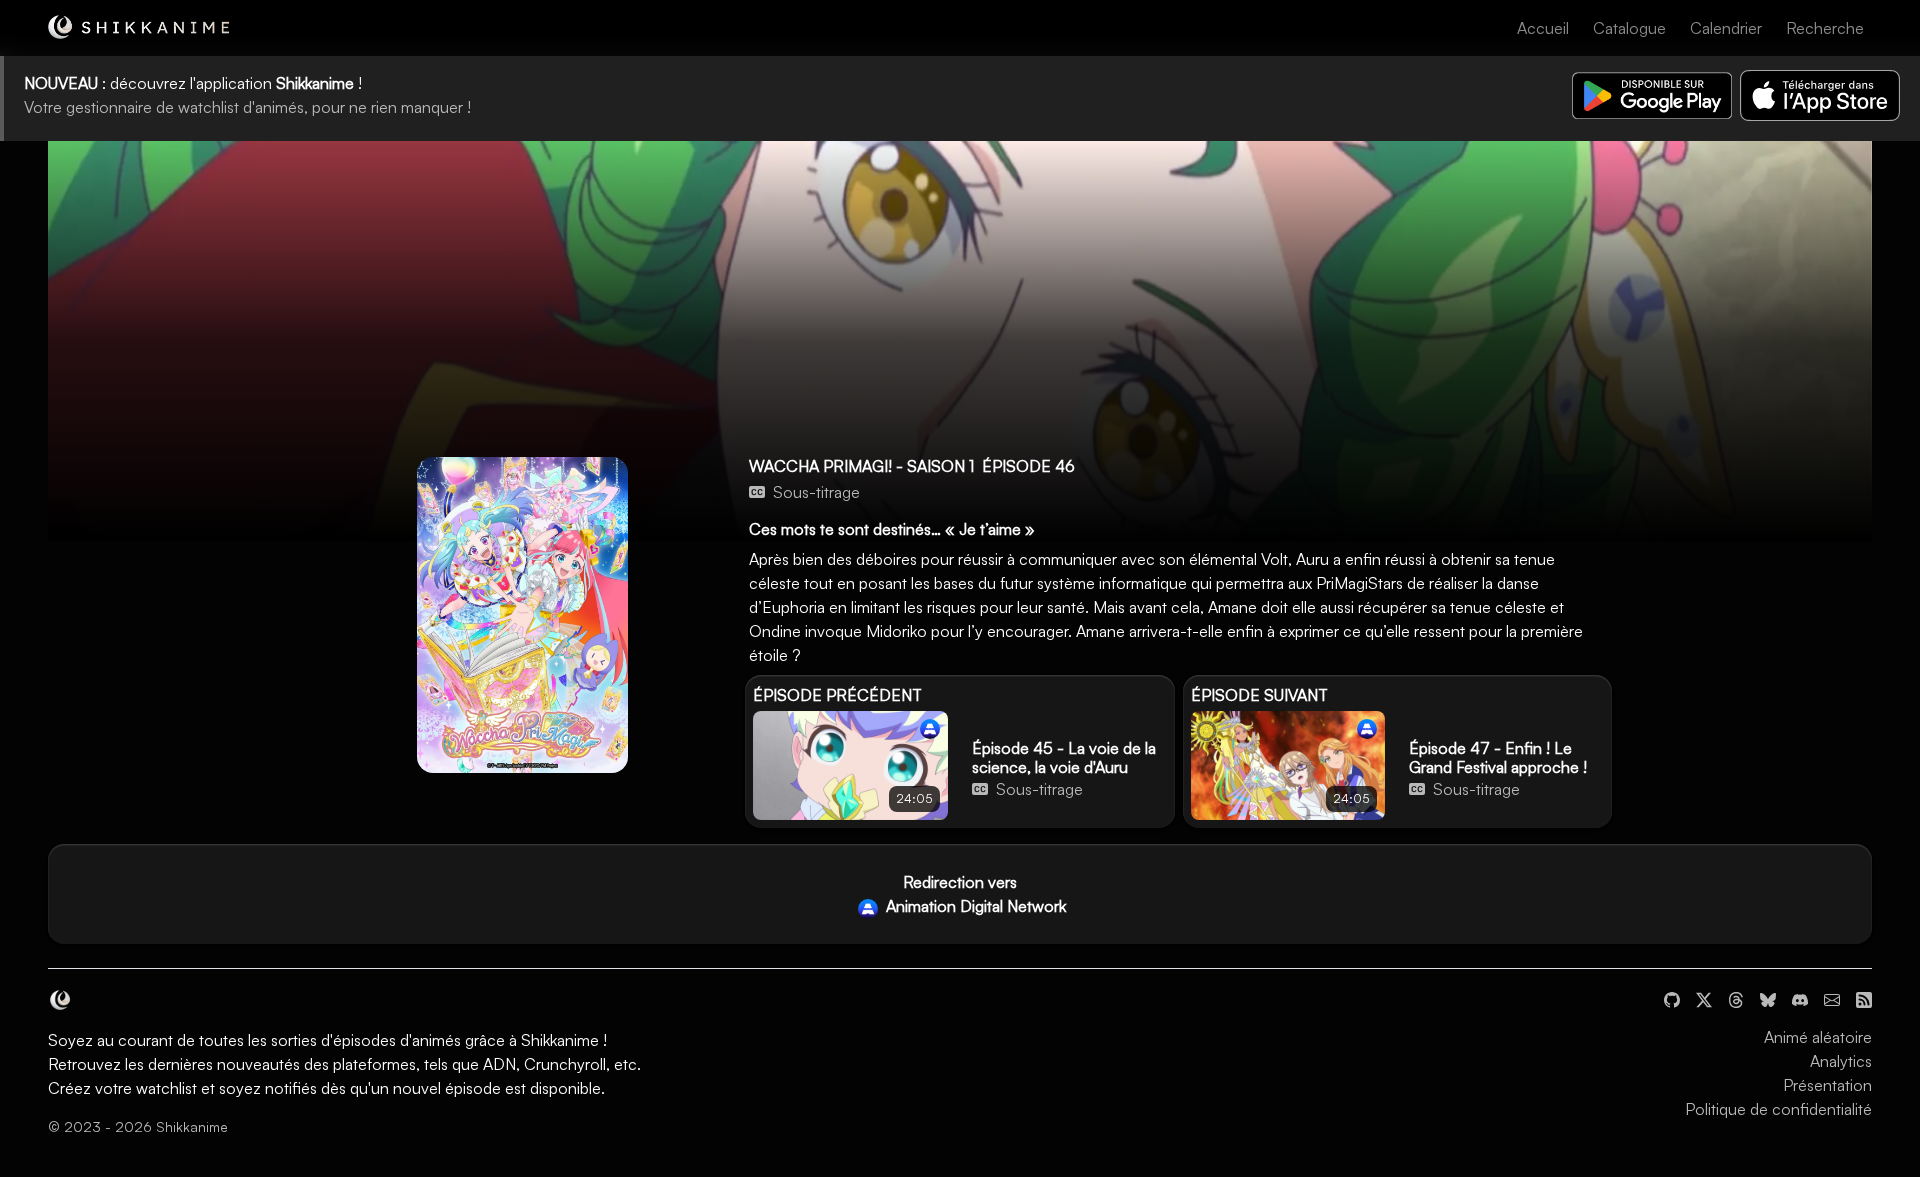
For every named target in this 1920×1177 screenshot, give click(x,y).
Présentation (1827, 1085)
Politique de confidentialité (1778, 1109)
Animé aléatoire (1818, 1037)
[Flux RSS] (1864, 997)
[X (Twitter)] (1704, 997)
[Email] (1832, 997)
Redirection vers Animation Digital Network (974, 894)
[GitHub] (1672, 997)
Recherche (1825, 28)
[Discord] (1800, 997)
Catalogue (1629, 28)
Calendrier (1726, 28)
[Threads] (1736, 997)
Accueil (1543, 28)
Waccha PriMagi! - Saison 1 (861, 466)
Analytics (1841, 1061)
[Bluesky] (1768, 997)
